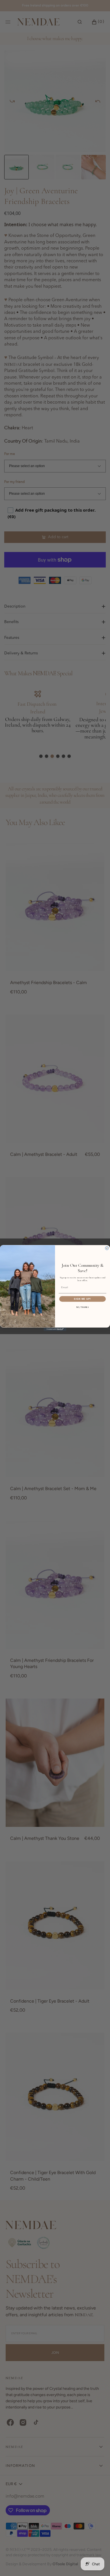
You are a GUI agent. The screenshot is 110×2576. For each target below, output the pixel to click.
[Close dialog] (107, 1248)
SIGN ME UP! (82, 1299)
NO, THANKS (83, 1307)
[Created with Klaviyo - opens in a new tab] (55, 1329)
